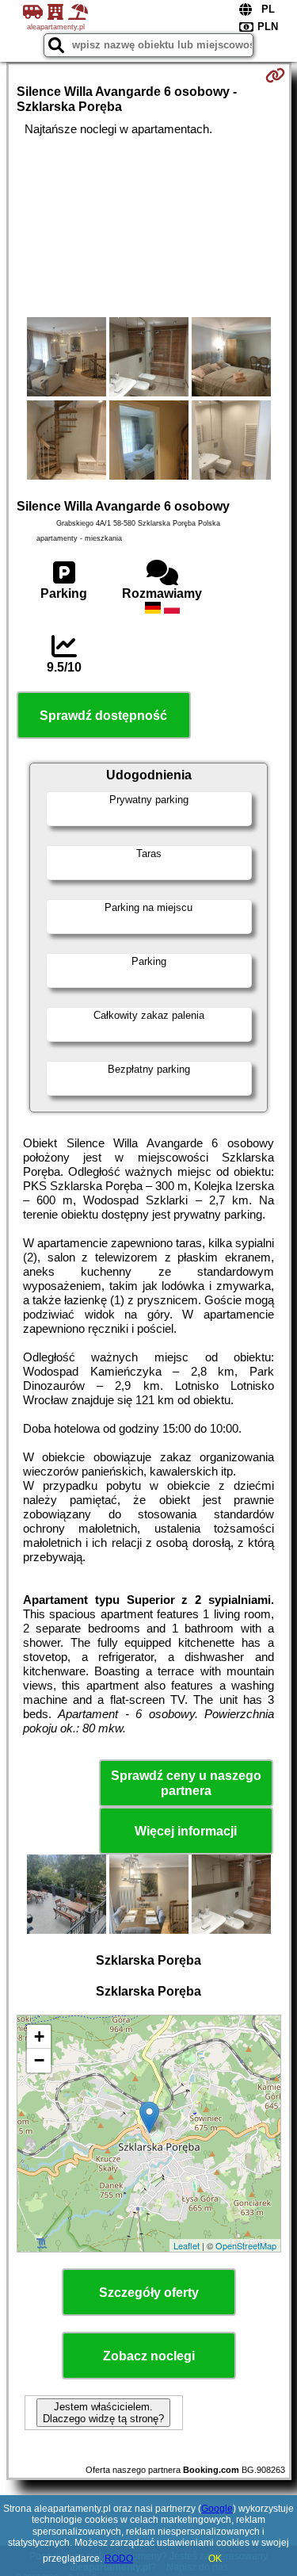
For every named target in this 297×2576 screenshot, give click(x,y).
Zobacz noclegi (149, 2356)
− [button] (39, 2060)
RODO (119, 2559)
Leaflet (187, 2245)
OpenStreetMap (246, 2245)
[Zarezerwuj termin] (275, 75)
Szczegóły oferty (149, 2293)
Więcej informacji (186, 1831)
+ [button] (39, 2036)
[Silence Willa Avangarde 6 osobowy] (67, 358)
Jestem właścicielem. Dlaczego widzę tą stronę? (103, 2413)
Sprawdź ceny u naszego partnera (186, 1783)
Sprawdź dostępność (103, 716)
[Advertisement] (148, 227)
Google (217, 2509)
